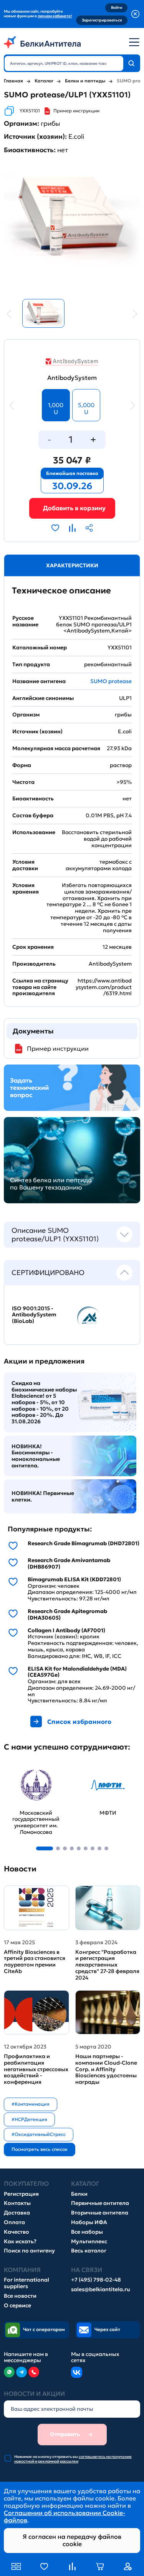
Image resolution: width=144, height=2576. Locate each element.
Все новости (20, 2296)
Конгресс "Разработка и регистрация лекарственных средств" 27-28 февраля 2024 (107, 1965)
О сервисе (17, 2306)
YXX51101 (30, 111)
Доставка (17, 2213)
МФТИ (86, 1767)
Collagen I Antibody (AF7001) (66, 1631)
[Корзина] (72, 508)
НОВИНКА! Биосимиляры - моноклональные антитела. (36, 1456)
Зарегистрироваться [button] (102, 20)
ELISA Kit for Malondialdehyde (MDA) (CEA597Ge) (77, 1672)
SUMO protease (111, 681)
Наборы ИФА (89, 2222)
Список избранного (79, 1722)
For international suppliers (26, 2283)
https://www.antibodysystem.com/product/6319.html (104, 987)
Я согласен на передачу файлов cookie (72, 2540)
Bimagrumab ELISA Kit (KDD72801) (74, 1580)
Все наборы (87, 2232)
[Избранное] (44, 2566)
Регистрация (21, 2194)
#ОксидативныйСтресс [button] (39, 2134)
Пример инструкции (76, 111)
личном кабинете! (55, 16)
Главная (13, 81)
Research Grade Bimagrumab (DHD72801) (84, 1543)
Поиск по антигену (29, 2251)
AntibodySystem (72, 378)
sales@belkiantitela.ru (101, 2289)
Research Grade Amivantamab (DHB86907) (69, 1564)
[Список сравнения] (72, 2566)
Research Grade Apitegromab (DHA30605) (67, 1615)
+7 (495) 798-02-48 (96, 2280)
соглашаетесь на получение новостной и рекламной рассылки (73, 2459)
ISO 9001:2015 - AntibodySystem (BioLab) (34, 1315)
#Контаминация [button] (31, 2104)
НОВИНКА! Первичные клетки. (43, 1496)
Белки (79, 2194)
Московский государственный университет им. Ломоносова (31, 1778)
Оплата (14, 2222)
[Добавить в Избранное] (55, 528)
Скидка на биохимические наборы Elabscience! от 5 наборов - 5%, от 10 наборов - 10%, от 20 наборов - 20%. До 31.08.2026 (44, 1402)
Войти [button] (117, 7)
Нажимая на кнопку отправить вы (73, 2459)
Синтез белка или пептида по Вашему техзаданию (51, 1184)
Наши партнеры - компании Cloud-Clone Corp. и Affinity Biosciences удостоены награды (106, 2069)
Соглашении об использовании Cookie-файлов (65, 2516)
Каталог (44, 81)
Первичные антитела (100, 2203)
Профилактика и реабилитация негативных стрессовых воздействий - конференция (36, 2069)
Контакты (17, 2203)
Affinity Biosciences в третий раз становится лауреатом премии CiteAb (35, 1962)
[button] (45, 1848)
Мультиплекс (89, 2242)
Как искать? (20, 2242)
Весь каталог (89, 2251)
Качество (17, 2232)
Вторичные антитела (100, 2213)
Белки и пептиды (85, 81)
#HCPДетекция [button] (29, 2119)
